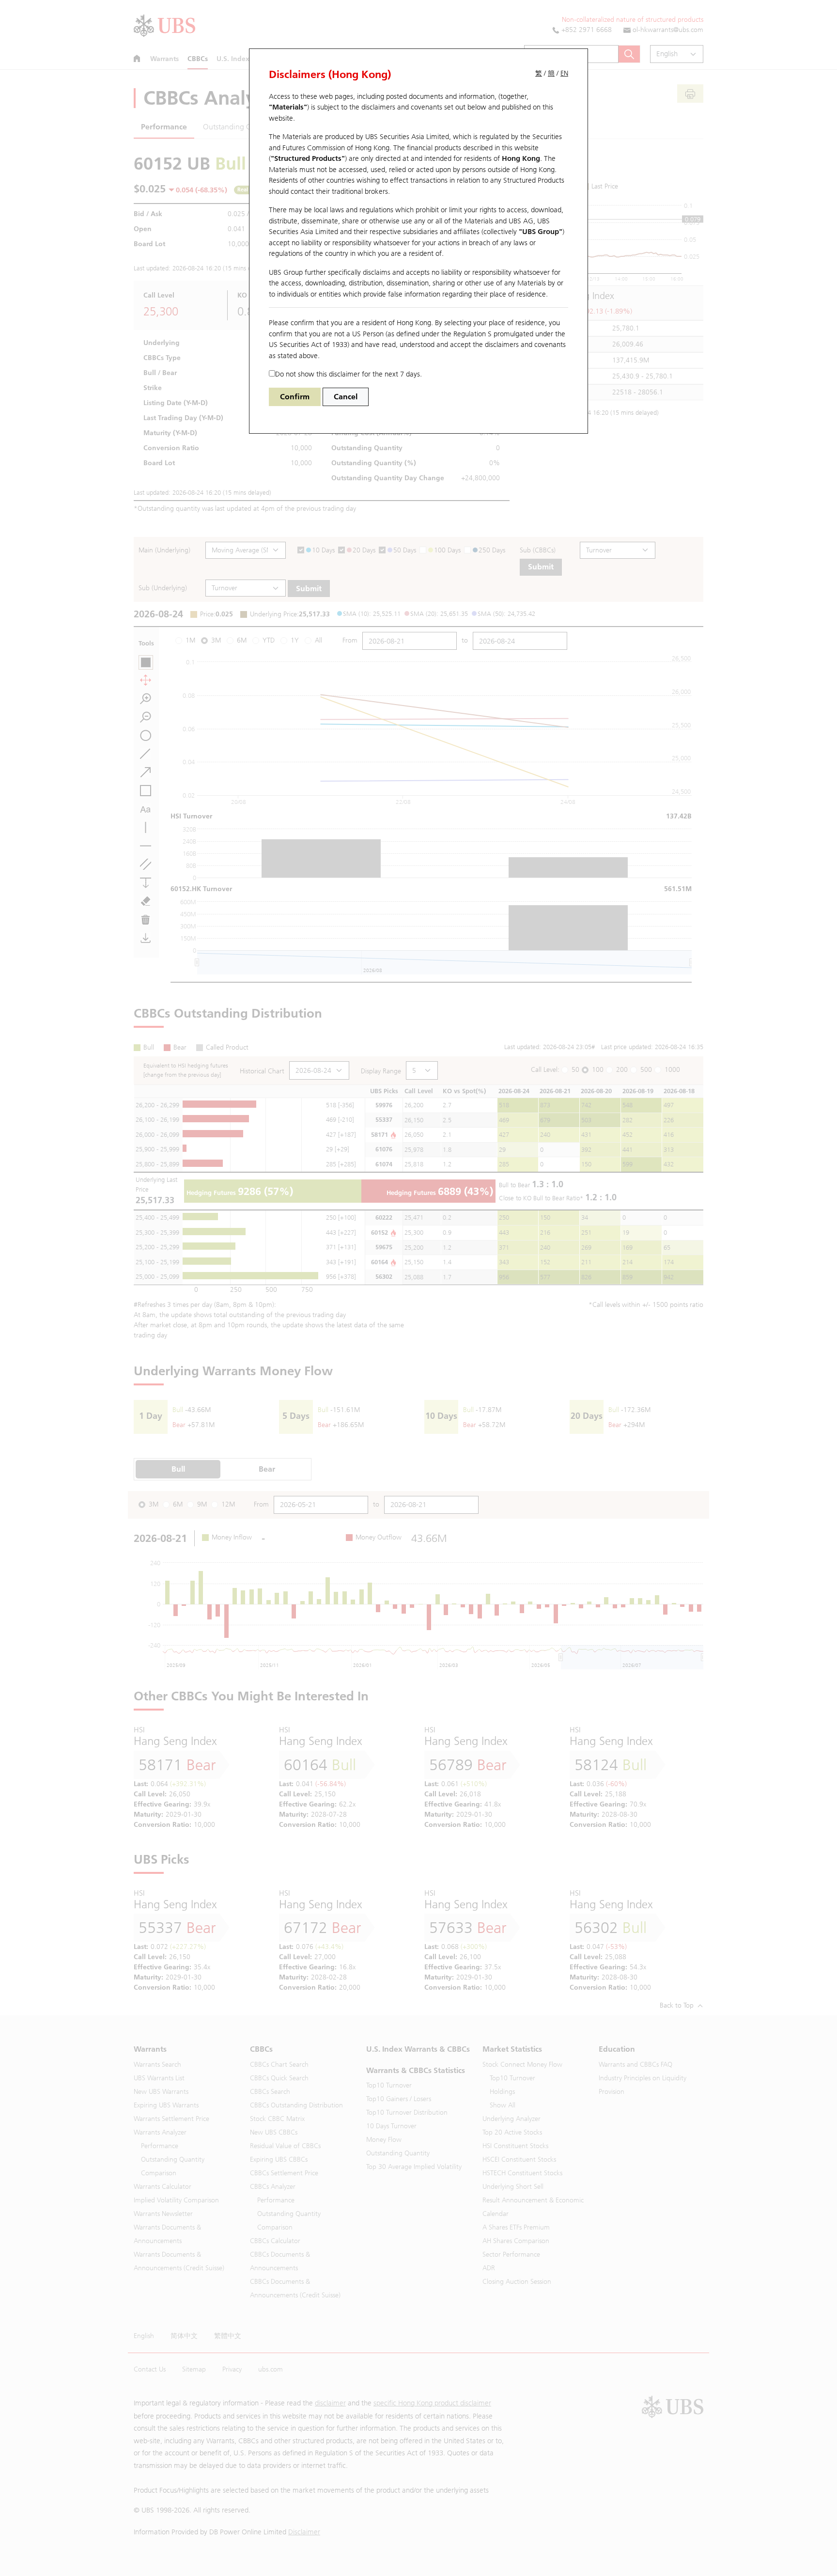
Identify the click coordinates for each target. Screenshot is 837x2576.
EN (564, 73)
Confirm (295, 397)
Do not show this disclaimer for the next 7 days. (349, 374)
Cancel (346, 397)
